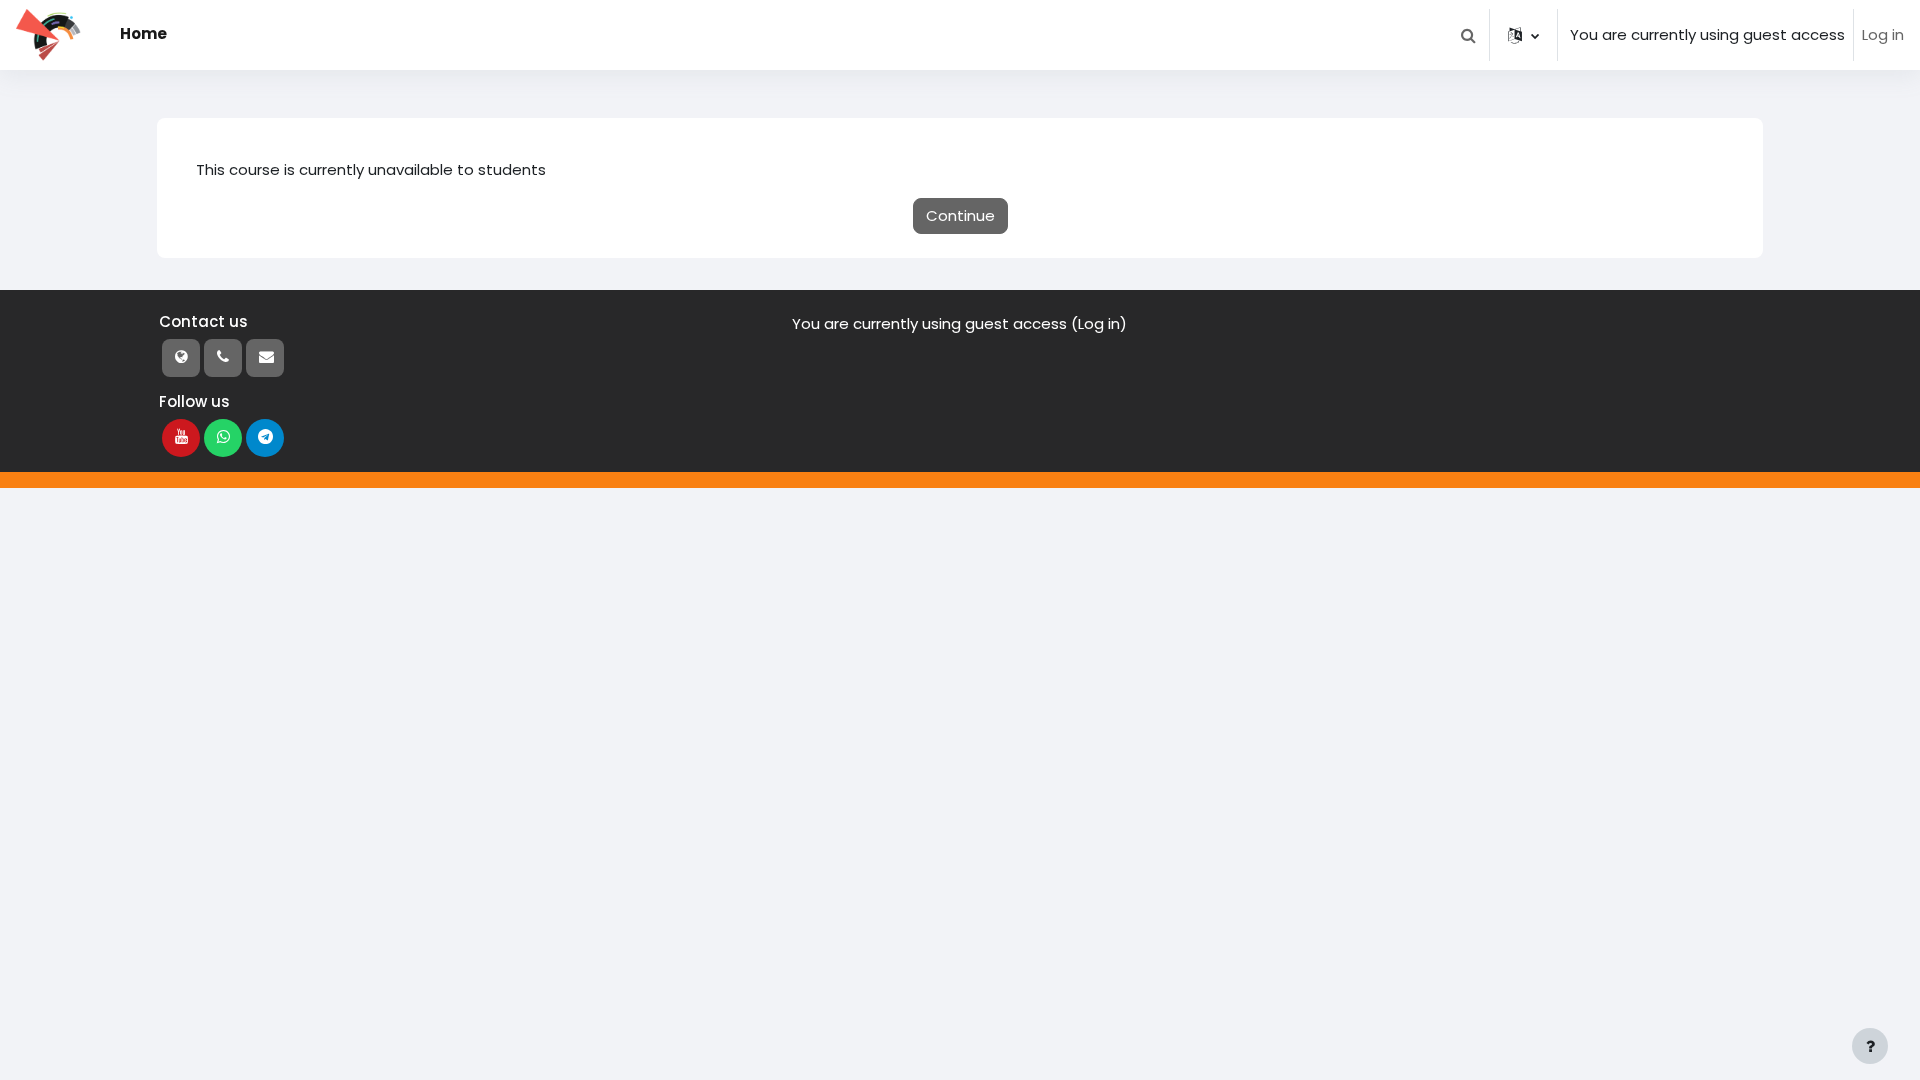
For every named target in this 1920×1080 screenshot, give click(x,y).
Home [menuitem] (143, 33)
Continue (960, 215)
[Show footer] (1870, 1046)
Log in (1883, 34)
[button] (1468, 35)
